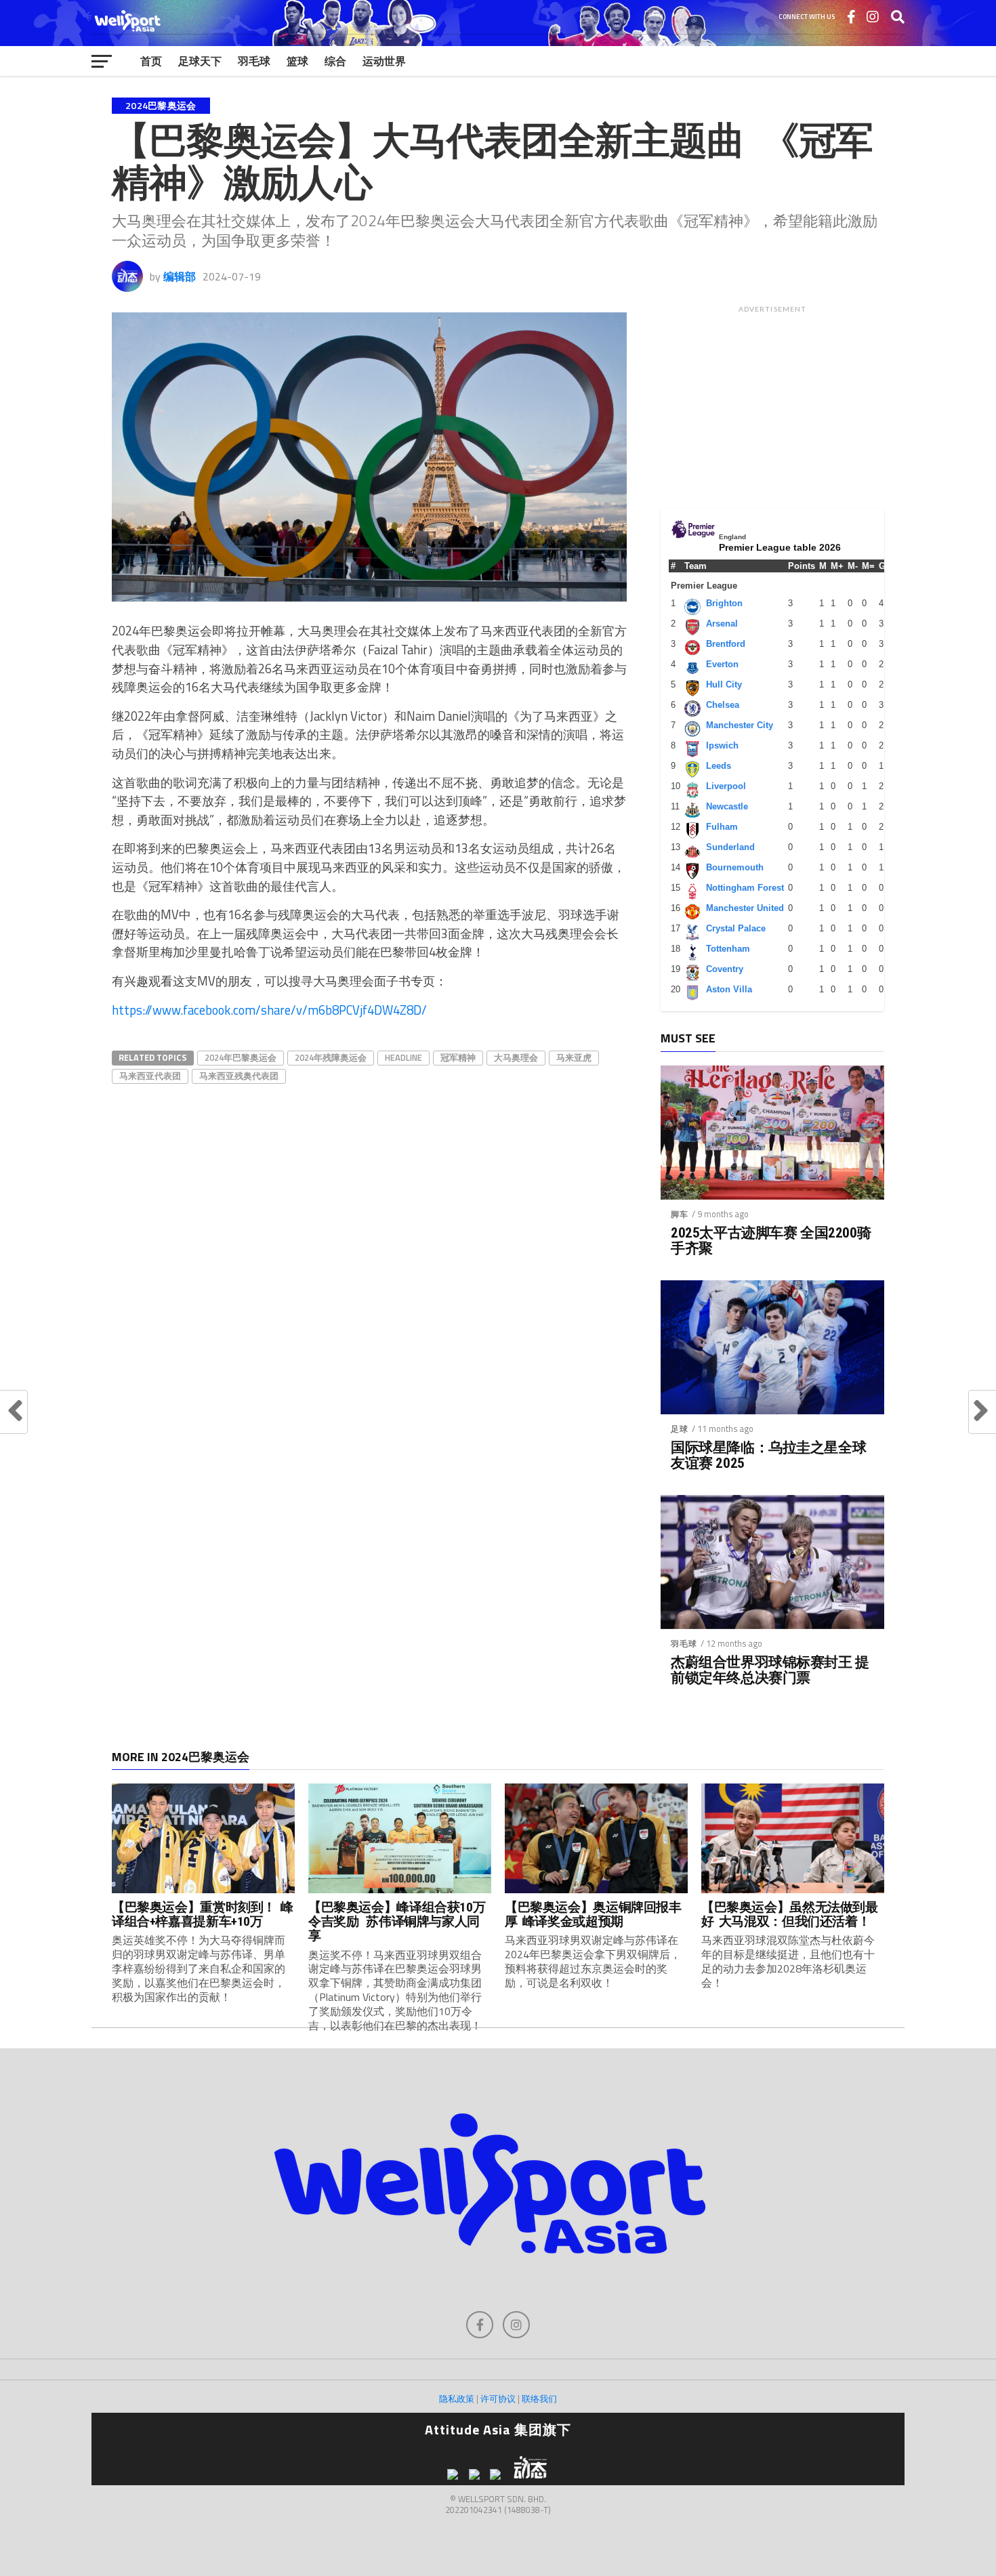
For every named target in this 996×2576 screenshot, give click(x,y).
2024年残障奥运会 (331, 1057)
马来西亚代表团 (150, 1076)
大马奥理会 (516, 1057)
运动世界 (384, 61)
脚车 (680, 1214)
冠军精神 (458, 1057)
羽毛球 (254, 61)
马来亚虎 (574, 1057)
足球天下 (200, 61)
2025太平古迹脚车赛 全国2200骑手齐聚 (771, 1241)
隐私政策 (457, 2399)
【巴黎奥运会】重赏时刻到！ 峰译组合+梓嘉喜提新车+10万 (203, 1914)
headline (403, 1057)
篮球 (297, 61)
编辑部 (180, 276)
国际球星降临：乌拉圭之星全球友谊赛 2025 (768, 1456)
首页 (151, 61)
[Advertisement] (772, 404)
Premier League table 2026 (780, 547)
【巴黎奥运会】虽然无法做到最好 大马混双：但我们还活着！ (790, 1914)
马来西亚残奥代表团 (239, 1076)
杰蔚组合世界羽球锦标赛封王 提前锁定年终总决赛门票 (770, 1670)
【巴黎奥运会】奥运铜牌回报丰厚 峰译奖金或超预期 (593, 1914)
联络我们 (539, 2399)
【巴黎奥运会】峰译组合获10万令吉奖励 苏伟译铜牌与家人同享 (397, 1921)
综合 (335, 61)
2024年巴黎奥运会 (241, 1057)
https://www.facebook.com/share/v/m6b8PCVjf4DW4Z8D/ (269, 1010)
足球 (680, 1429)
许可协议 (498, 2399)
